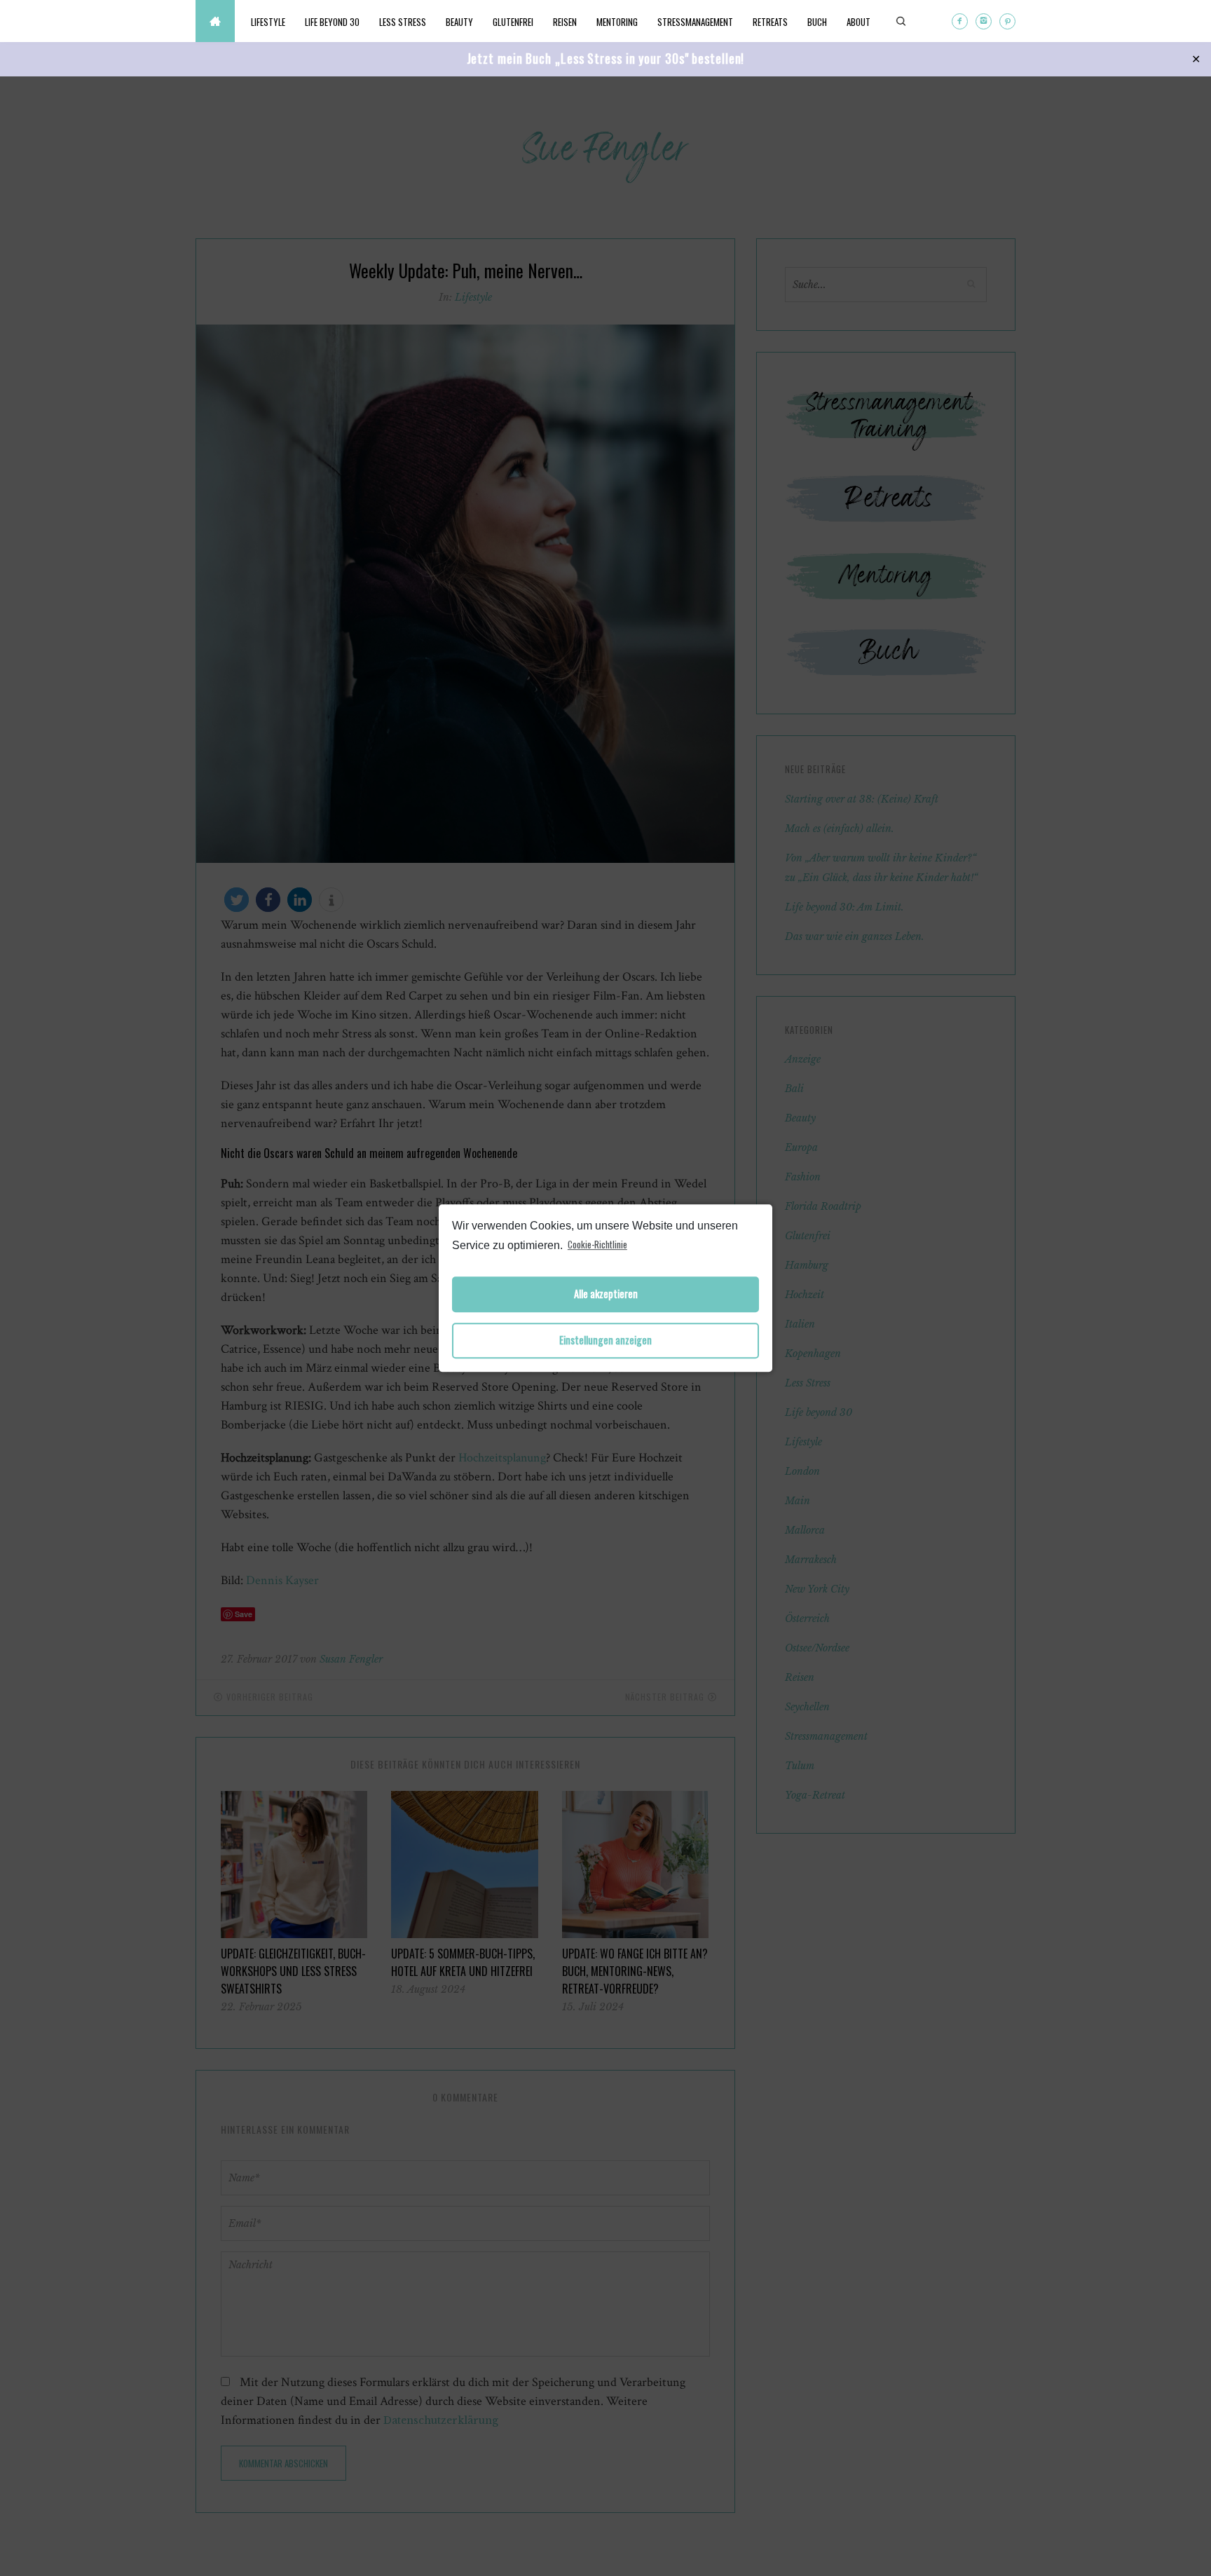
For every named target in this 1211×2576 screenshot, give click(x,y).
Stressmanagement (695, 22)
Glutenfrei (513, 22)
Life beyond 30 (332, 22)
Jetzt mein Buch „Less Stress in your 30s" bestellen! (606, 58)
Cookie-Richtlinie (597, 1244)
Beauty (459, 22)
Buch (817, 22)
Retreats (770, 22)
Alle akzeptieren (606, 1294)
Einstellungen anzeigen (605, 1341)
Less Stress (403, 22)
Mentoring (617, 22)
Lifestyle (268, 22)
